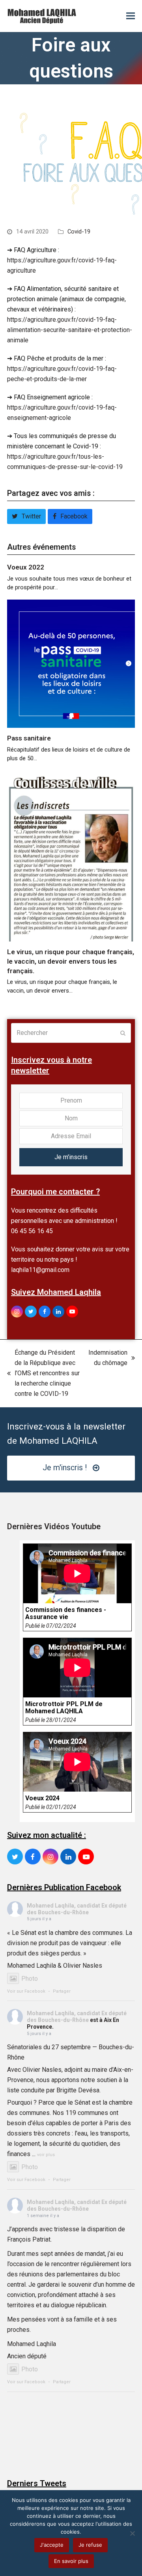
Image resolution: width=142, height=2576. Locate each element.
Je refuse (90, 2545)
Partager (62, 1991)
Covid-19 (79, 232)
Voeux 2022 (26, 567)
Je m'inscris (71, 1157)
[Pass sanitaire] (71, 663)
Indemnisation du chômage (108, 1358)
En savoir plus (71, 2561)
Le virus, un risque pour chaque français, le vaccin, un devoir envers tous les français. (71, 961)
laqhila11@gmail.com (40, 1270)
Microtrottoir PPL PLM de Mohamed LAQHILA (64, 1708)
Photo (30, 1979)
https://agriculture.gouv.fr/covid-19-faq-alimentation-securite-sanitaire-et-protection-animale (70, 330)
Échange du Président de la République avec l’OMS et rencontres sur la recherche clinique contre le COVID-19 (43, 1373)
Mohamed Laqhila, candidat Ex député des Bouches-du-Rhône (77, 1909)
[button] (131, 16)
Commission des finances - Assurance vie (66, 1614)
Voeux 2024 (42, 1798)
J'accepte (52, 2545)
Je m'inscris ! (65, 1468)
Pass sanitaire (29, 738)
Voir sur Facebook (26, 1991)
